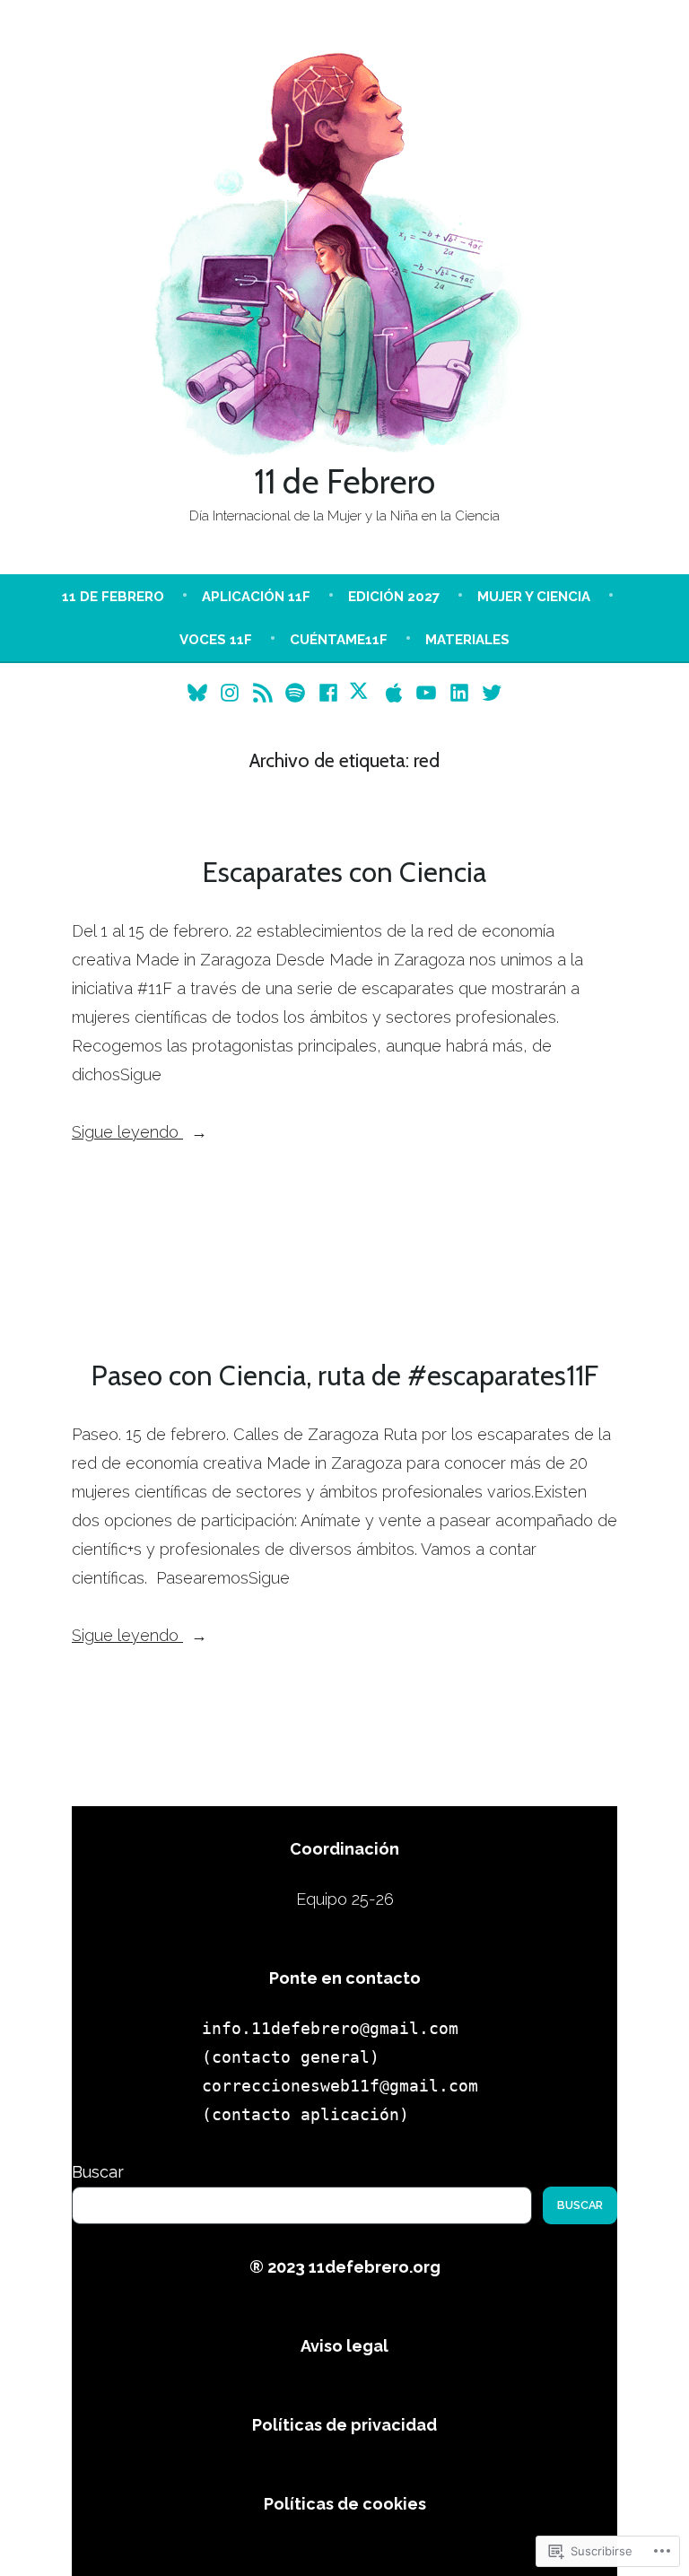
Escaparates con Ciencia (344, 872)
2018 (346, 1213)
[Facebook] (328, 692)
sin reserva (409, 1237)
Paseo (523, 1716)
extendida (199, 1237)
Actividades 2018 (492, 1188)
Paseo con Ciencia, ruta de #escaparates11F (345, 1375)
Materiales (467, 640)
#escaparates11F (142, 1213)
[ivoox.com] (361, 692)
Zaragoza (477, 1237)
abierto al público (422, 1213)
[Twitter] (489, 692)
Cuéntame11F (339, 640)
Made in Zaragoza (289, 1237)
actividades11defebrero (218, 1188)
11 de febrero (113, 597)
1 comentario (353, 1264)
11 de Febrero (344, 481)
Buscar (98, 2172)
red (361, 1237)
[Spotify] (296, 692)
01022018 (229, 1213)
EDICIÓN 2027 (394, 597)
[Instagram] (230, 692)
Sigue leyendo (127, 1134)
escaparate (566, 1213)
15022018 (295, 1213)
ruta (586, 1716)
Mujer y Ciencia (534, 597)
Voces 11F (216, 640)
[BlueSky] (200, 692)
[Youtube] (427, 692)
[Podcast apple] (394, 692)
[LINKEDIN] (460, 692)
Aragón (504, 1213)
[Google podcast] (262, 692)
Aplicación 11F (256, 597)
